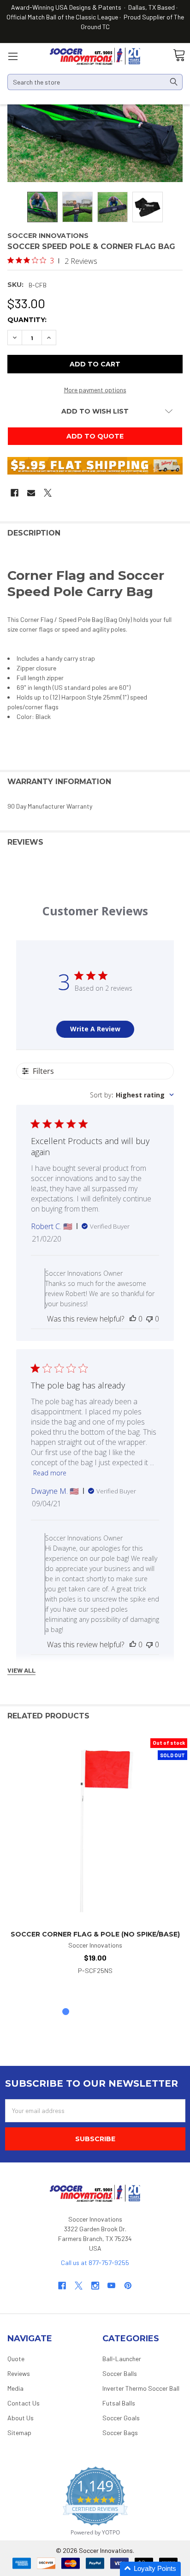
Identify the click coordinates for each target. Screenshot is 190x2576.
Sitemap (19, 2433)
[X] (48, 493)
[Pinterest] (128, 2286)
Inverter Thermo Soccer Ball (141, 2388)
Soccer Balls (120, 2373)
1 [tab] (66, 2012)
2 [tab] (80, 2012)
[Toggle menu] (13, 56)
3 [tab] (95, 2012)
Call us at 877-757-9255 (95, 2262)
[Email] (31, 493)
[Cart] (179, 56)
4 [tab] (110, 2012)
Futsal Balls (119, 2403)
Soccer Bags (120, 2433)
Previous (162, 1716)
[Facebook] (15, 493)
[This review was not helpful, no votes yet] (149, 1319)
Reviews (19, 2373)
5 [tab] (124, 2012)
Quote (16, 2359)
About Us (21, 2418)
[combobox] (132, 1095)
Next (181, 1716)
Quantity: (27, 320)
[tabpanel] (95, 1857)
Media (15, 2388)
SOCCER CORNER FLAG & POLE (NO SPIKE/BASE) (95, 1934)
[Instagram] (95, 2286)
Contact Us (24, 2403)
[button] (150, 2569)
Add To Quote (95, 436)
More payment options (95, 390)
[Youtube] (111, 2286)
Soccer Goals (121, 2418)
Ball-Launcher (122, 2359)
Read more (50, 1473)
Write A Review (95, 1029)
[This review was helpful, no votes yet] (133, 1319)
